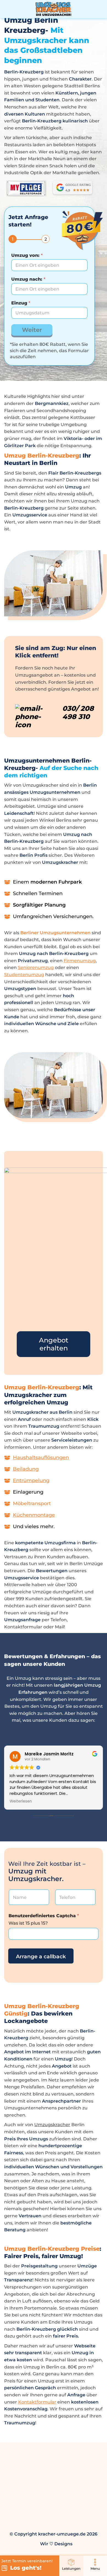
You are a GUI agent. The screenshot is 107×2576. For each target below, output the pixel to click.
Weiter (32, 330)
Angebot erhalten (54, 1344)
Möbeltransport (32, 1503)
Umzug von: (27, 255)
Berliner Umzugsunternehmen (55, 933)
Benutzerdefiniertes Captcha (44, 1916)
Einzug (21, 303)
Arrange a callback (41, 1957)
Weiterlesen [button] (21, 1801)
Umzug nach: (28, 279)
